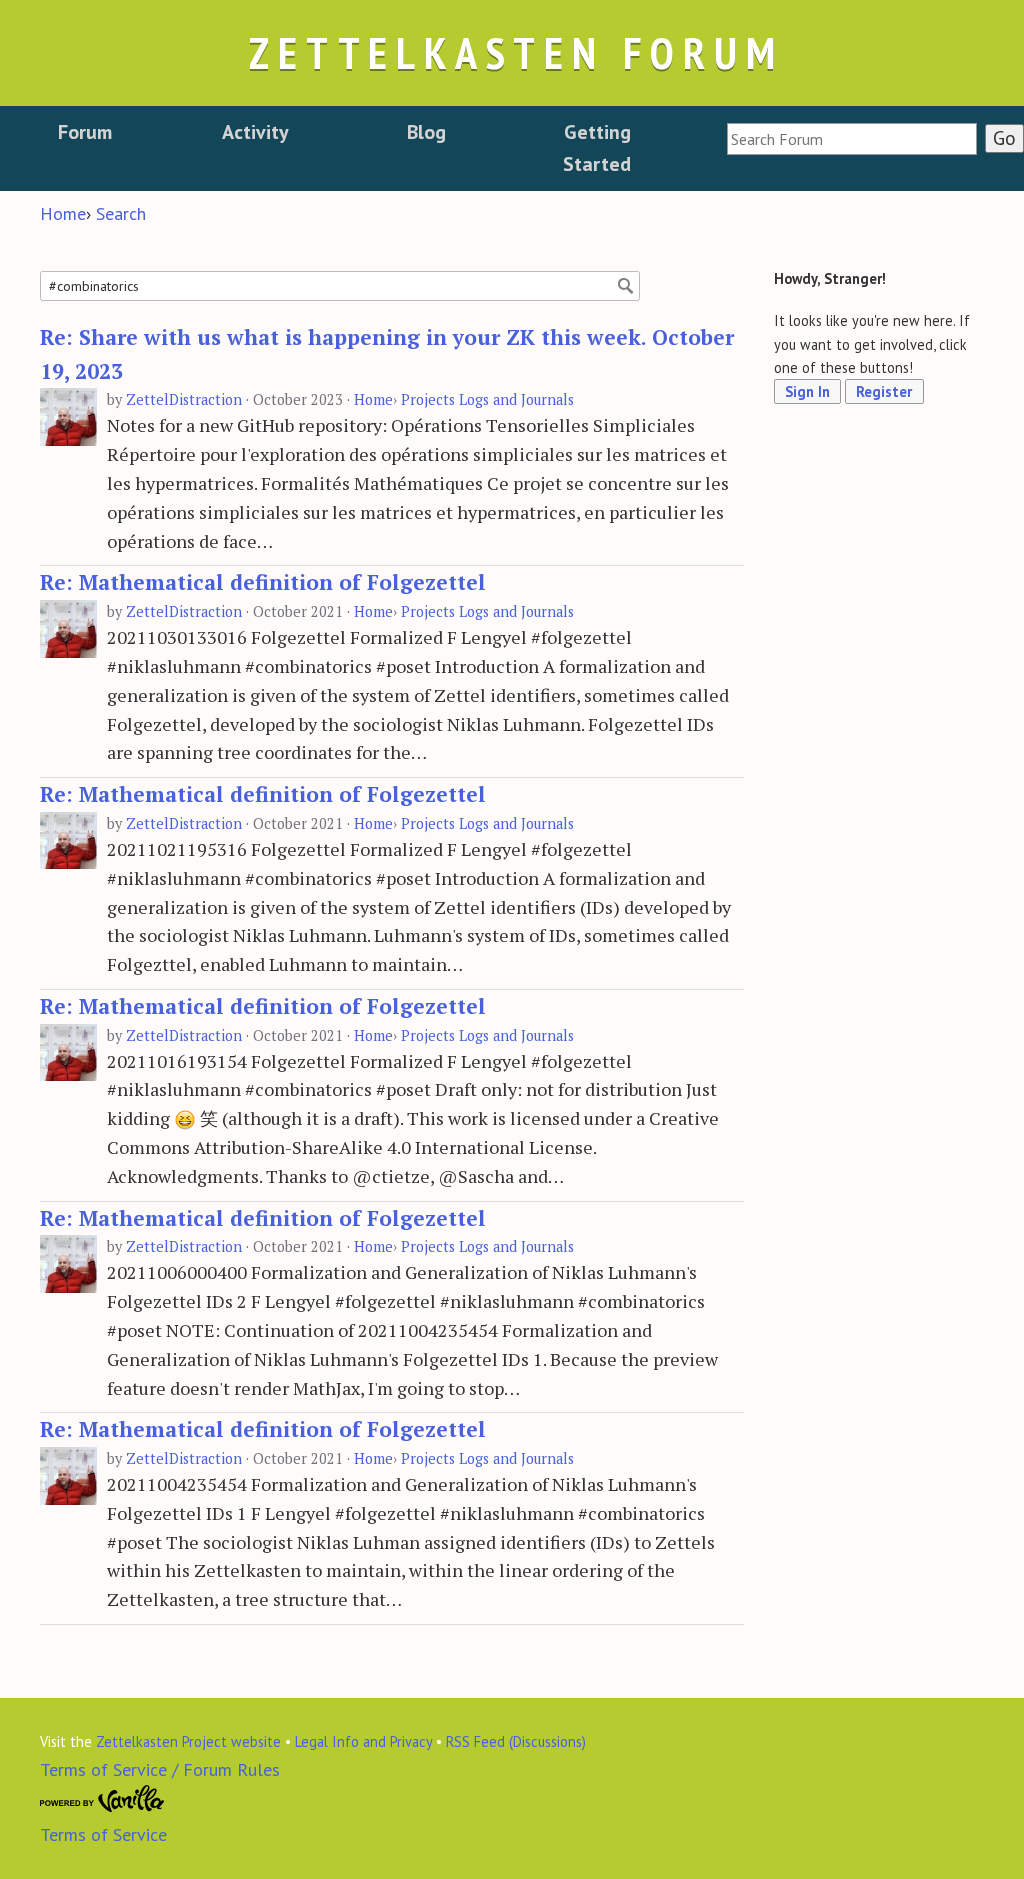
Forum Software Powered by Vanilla (102, 1799)
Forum (85, 132)
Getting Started (597, 148)
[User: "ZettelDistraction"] (69, 417)
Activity (255, 132)
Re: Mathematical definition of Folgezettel (263, 582)
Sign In (807, 391)
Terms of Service (103, 1834)
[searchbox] (852, 139)
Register (884, 391)
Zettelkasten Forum (516, 52)
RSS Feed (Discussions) (516, 1741)
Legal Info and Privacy (363, 1741)
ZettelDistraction (184, 399)
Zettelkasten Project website (188, 1741)
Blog (426, 132)
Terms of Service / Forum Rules (160, 1769)
